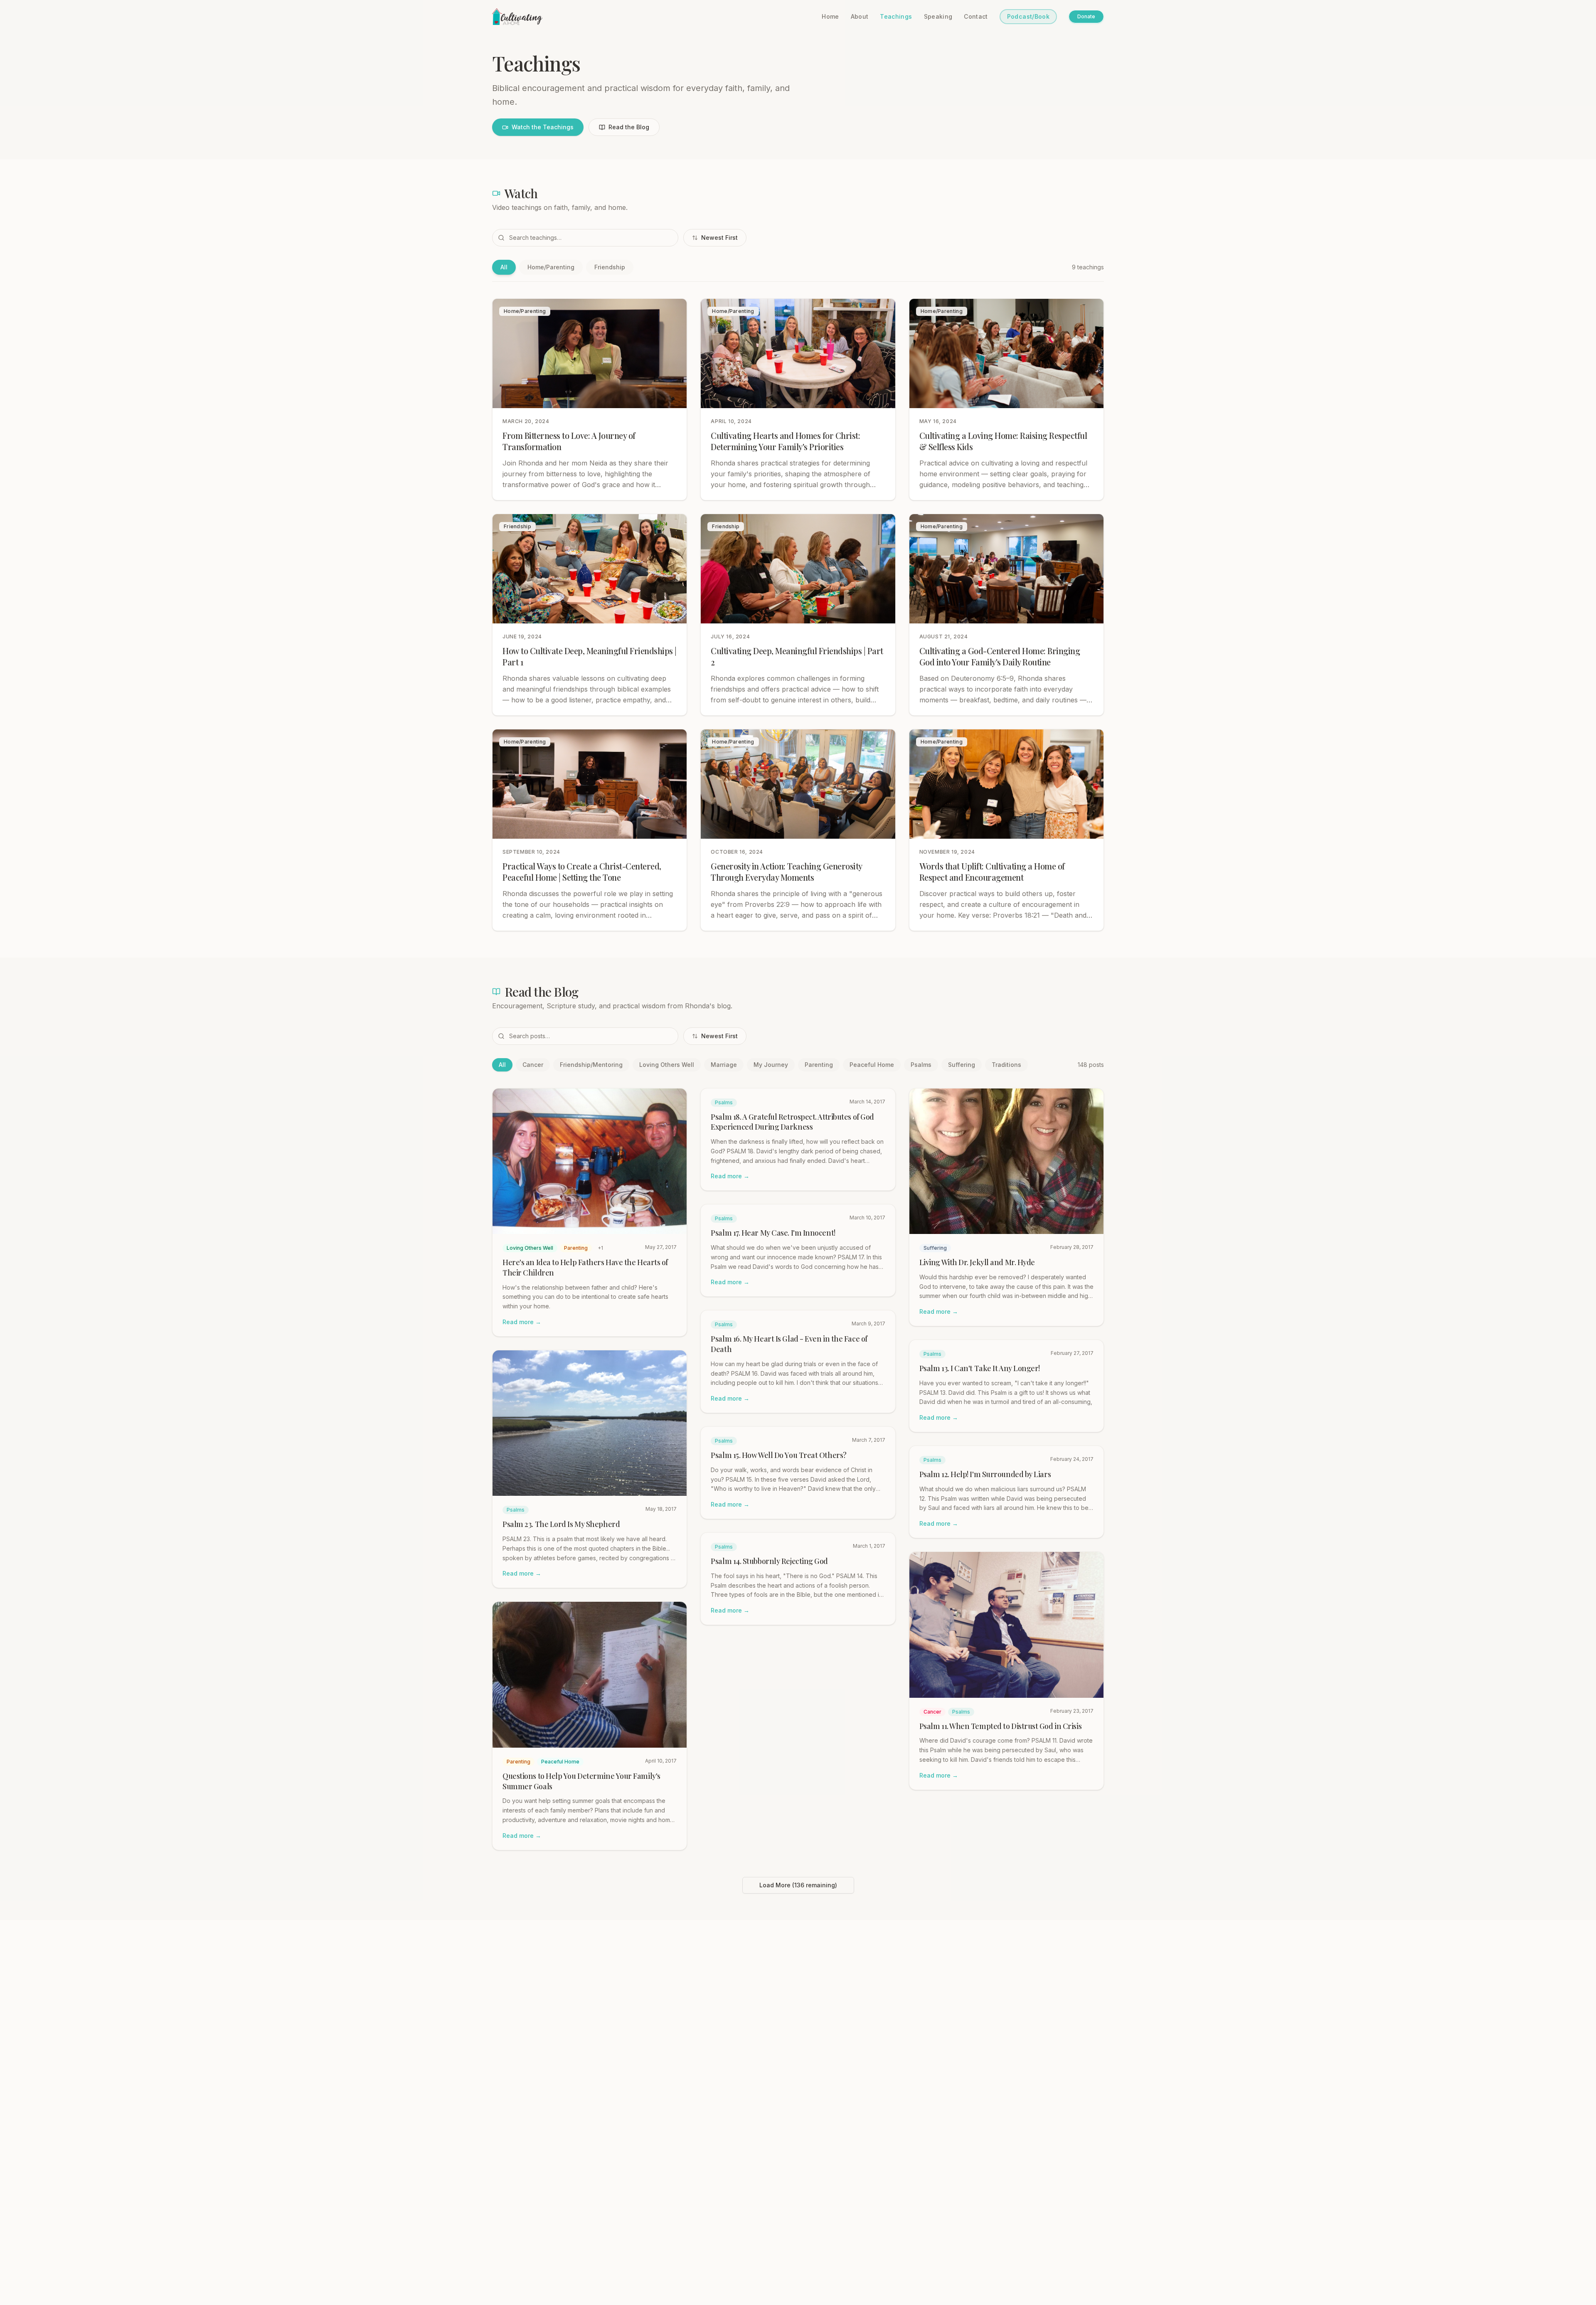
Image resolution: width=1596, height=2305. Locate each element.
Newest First (719, 238)
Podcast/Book (1028, 16)
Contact (976, 16)
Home (830, 16)
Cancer (533, 1065)
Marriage (724, 1065)
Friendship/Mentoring (591, 1065)
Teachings (896, 16)
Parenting (819, 1065)
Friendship (610, 267)
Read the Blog (629, 127)
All (504, 267)
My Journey (771, 1065)
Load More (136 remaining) (798, 1885)
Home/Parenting (551, 267)
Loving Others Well (667, 1065)
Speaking (938, 16)
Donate (1086, 16)
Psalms (921, 1065)
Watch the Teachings (543, 127)
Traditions (1006, 1065)
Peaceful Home (872, 1065)
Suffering (962, 1065)
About (860, 16)
